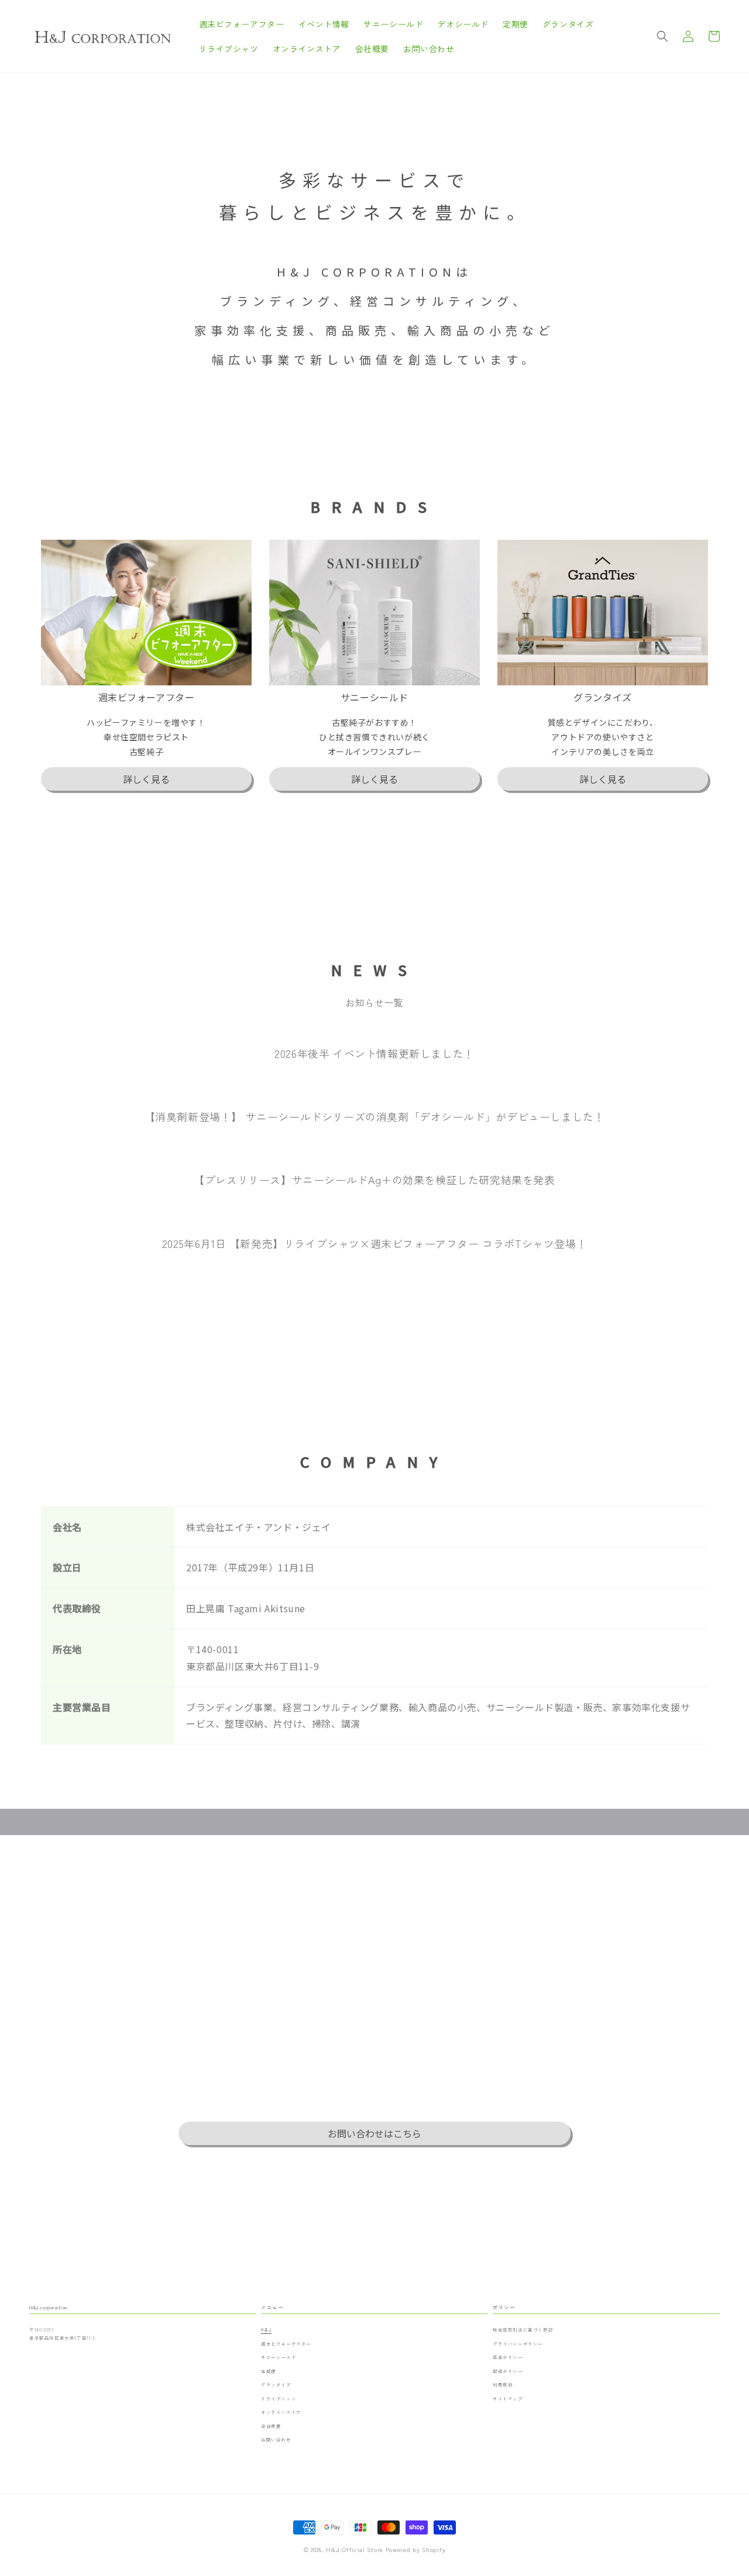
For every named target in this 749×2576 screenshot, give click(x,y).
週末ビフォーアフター (286, 2344)
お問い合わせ (276, 2439)
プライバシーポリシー (518, 2344)
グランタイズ (276, 2384)
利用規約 (503, 2384)
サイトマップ (508, 2399)
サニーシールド (279, 2357)
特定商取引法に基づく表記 (523, 2330)
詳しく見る (146, 779)
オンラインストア (281, 2412)
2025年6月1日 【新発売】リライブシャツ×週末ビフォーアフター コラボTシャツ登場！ (374, 1243)
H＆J (266, 2330)
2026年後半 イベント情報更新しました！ (374, 1053)
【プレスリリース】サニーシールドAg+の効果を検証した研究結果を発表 (374, 1180)
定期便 (269, 2371)
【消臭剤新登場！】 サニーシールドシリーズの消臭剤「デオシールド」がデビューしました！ (375, 1116)
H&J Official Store (355, 2549)
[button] (662, 36)
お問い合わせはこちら (374, 2133)
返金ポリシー (508, 2357)
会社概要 (271, 2426)
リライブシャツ (279, 2399)
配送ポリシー (508, 2371)
